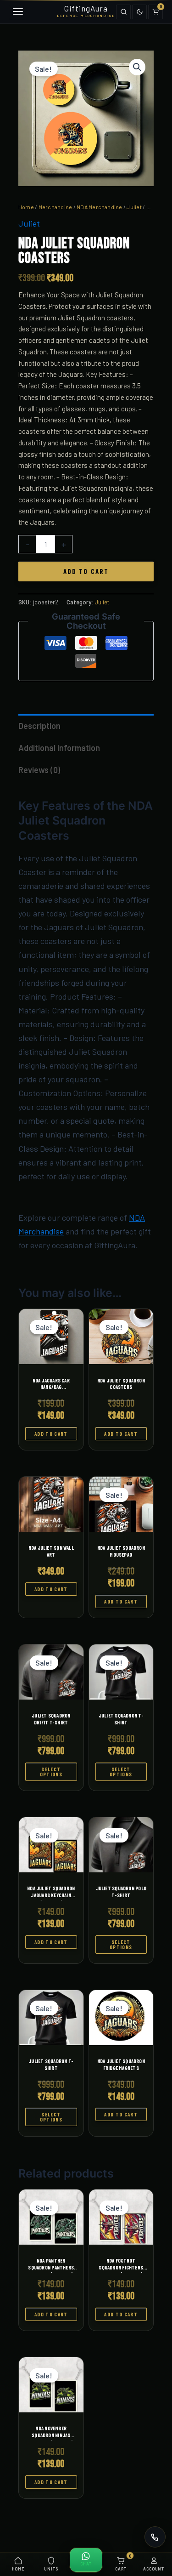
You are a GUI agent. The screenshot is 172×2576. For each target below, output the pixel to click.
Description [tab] (39, 726)
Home (26, 207)
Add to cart (86, 571)
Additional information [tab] (59, 748)
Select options (51, 1772)
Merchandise (55, 207)
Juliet (134, 207)
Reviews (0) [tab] (39, 770)
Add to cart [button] (51, 1434)
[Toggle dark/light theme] (139, 12)
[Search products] (123, 12)
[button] (137, 67)
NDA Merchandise (100, 207)
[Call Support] (155, 2537)
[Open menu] (17, 12)
